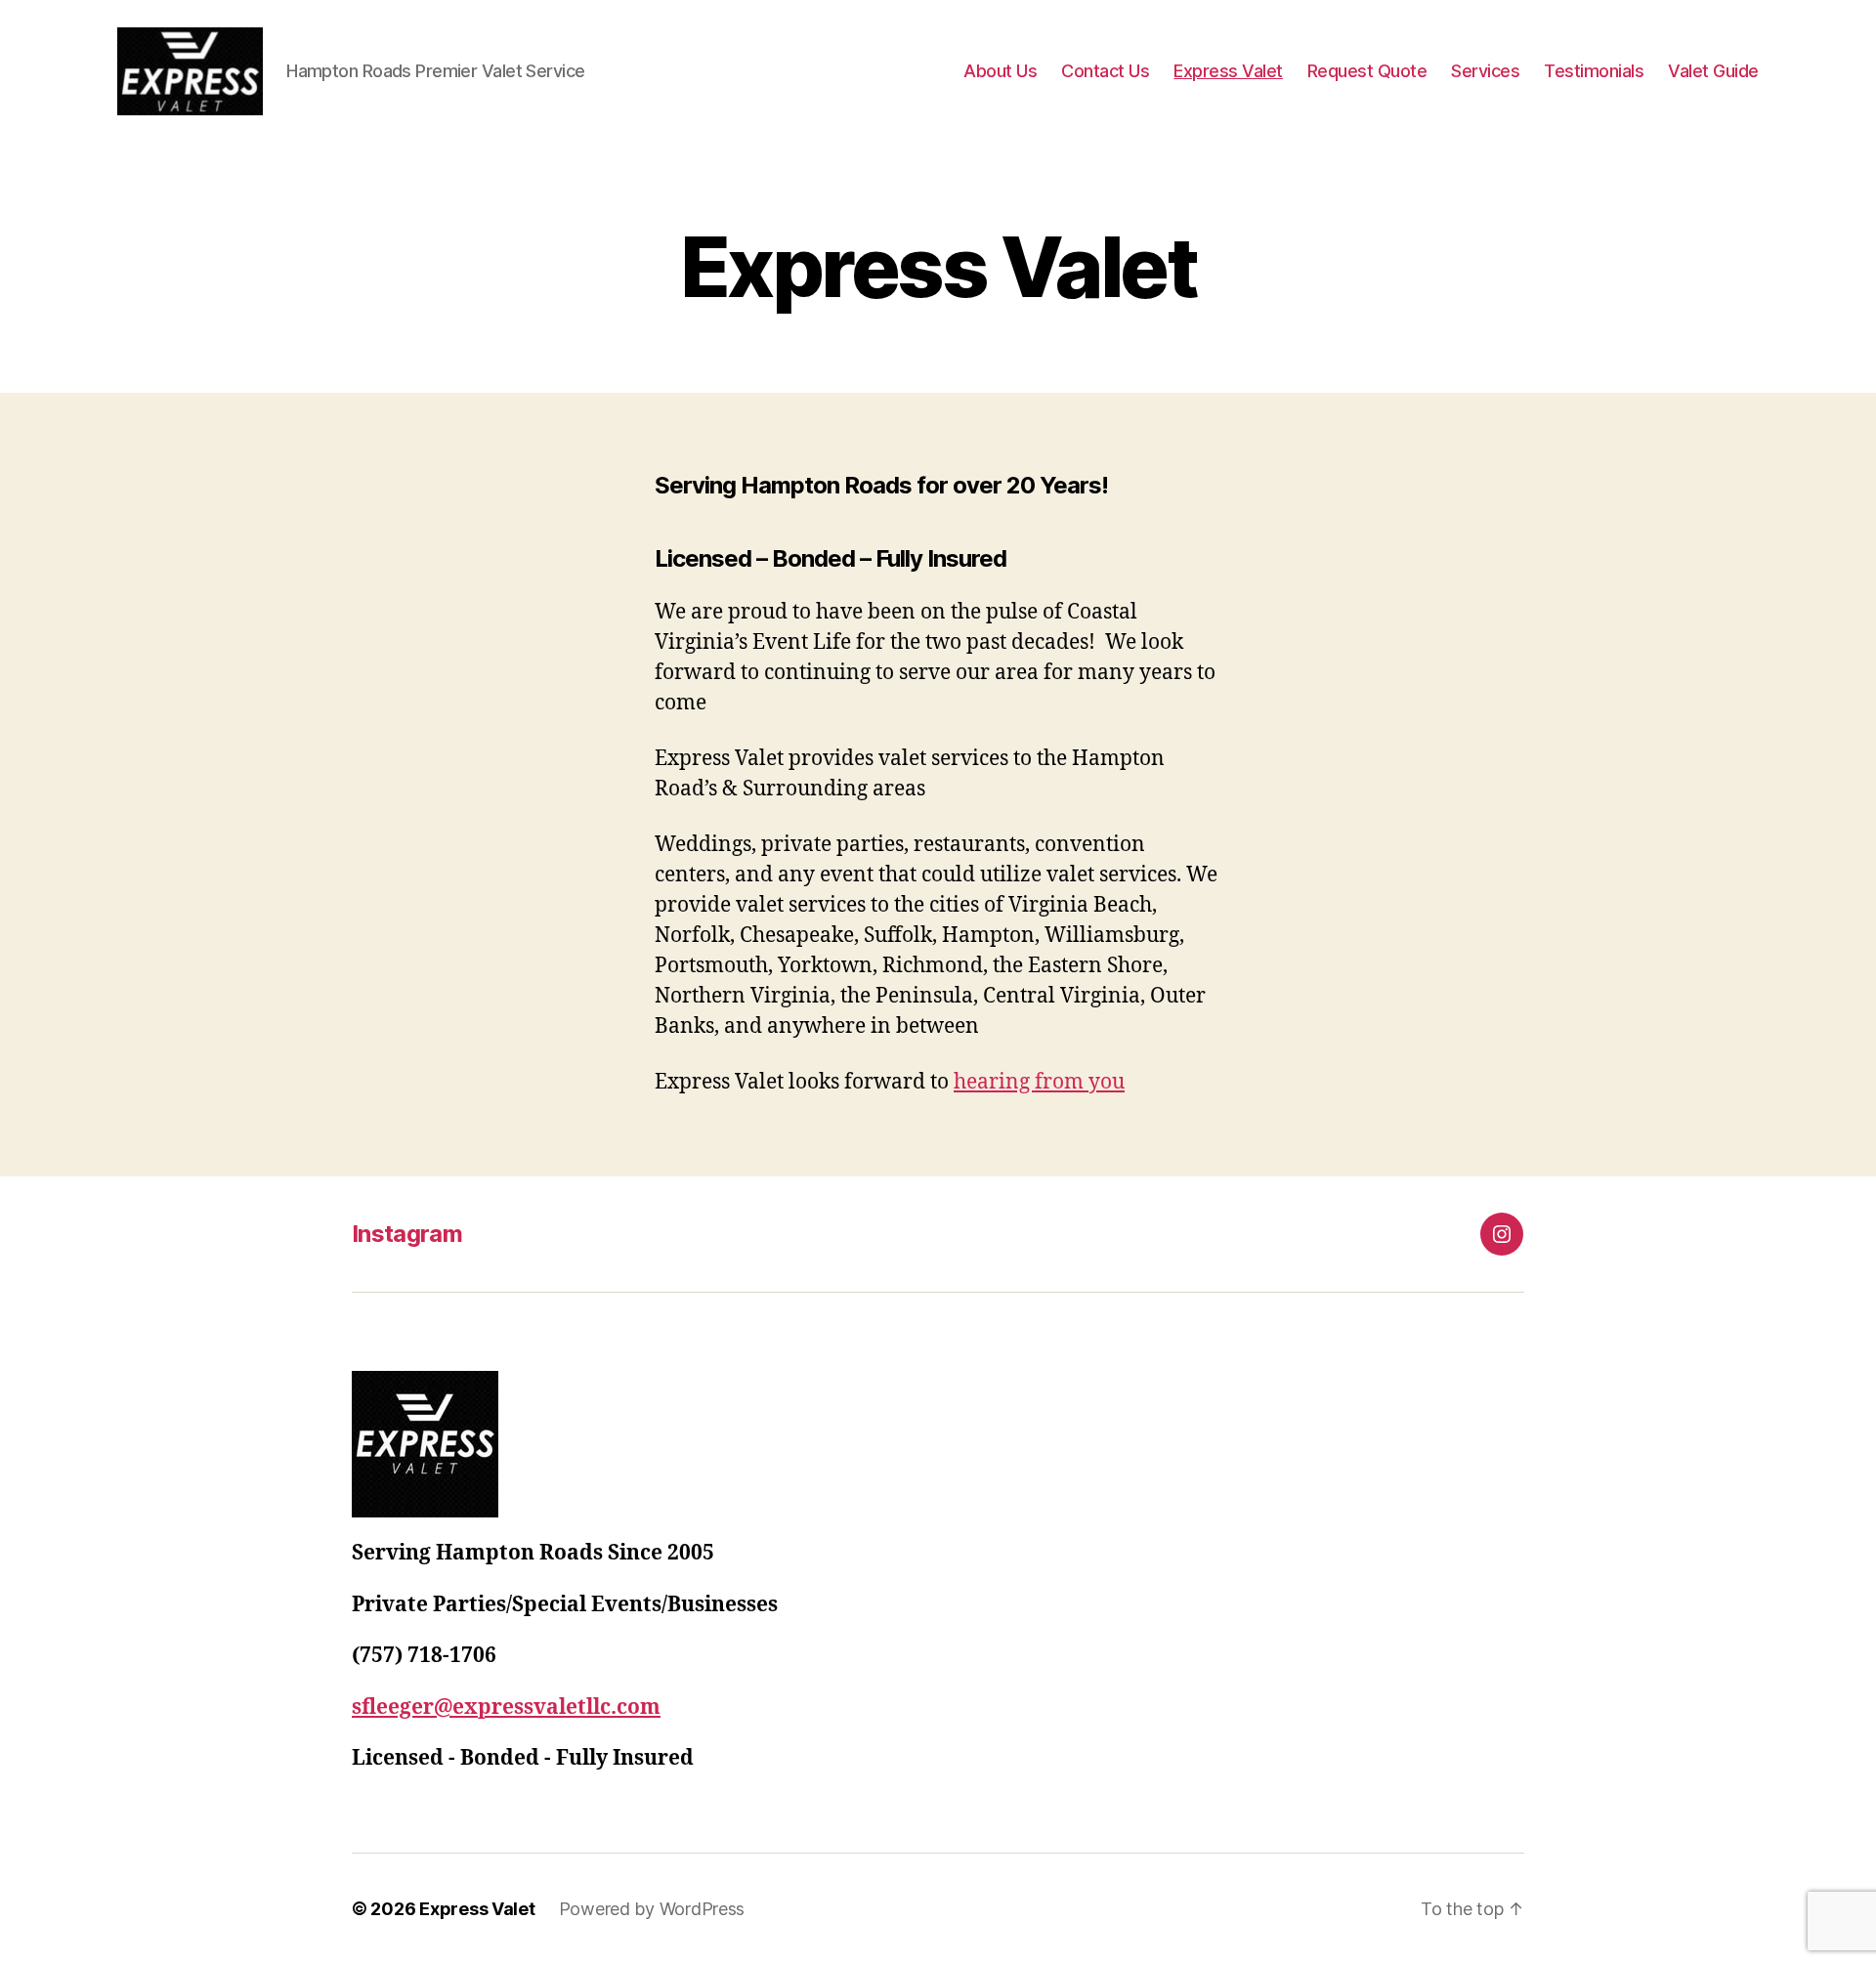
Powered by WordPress (652, 1909)
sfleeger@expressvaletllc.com (506, 1708)
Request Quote (1367, 71)
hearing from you (1039, 1082)
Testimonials (1594, 71)
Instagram (407, 1234)
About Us (1000, 71)
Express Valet (1228, 71)
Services (1485, 71)
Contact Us (1105, 71)
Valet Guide (1713, 71)
